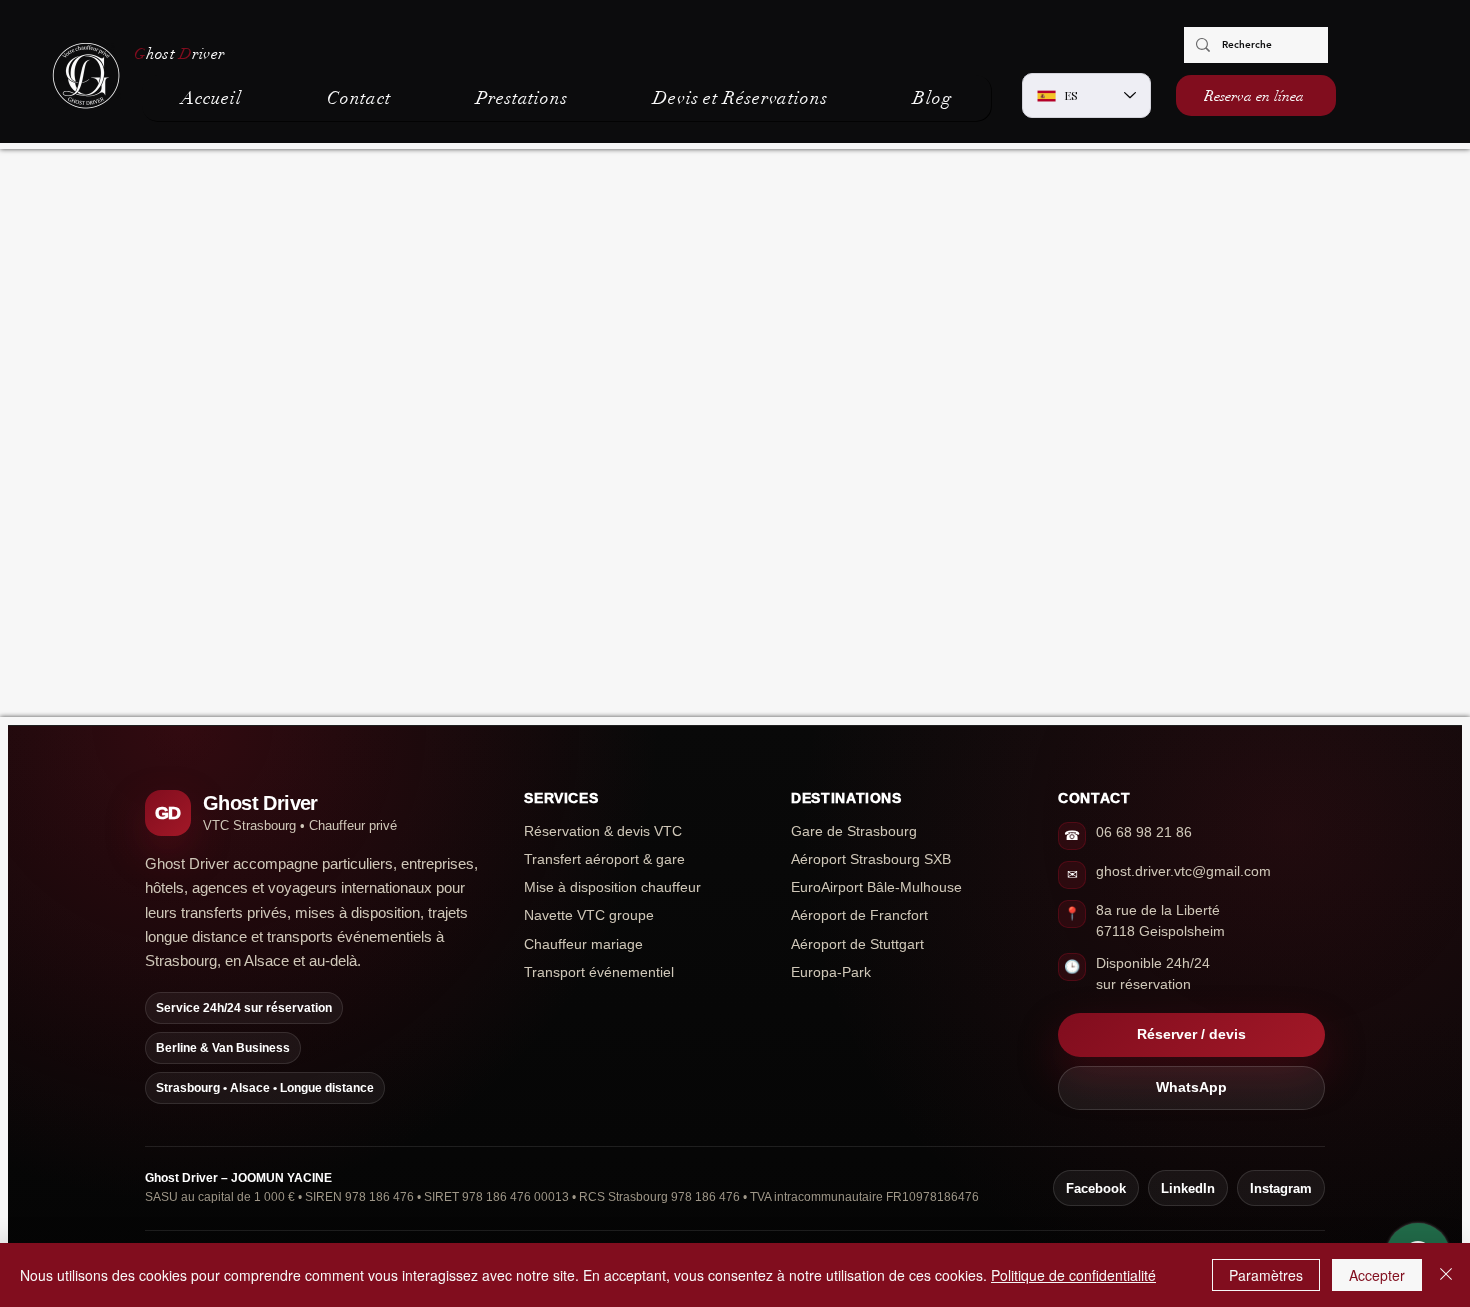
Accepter (1377, 1275)
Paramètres (1266, 1275)
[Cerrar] (1446, 1275)
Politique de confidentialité (1073, 1275)
